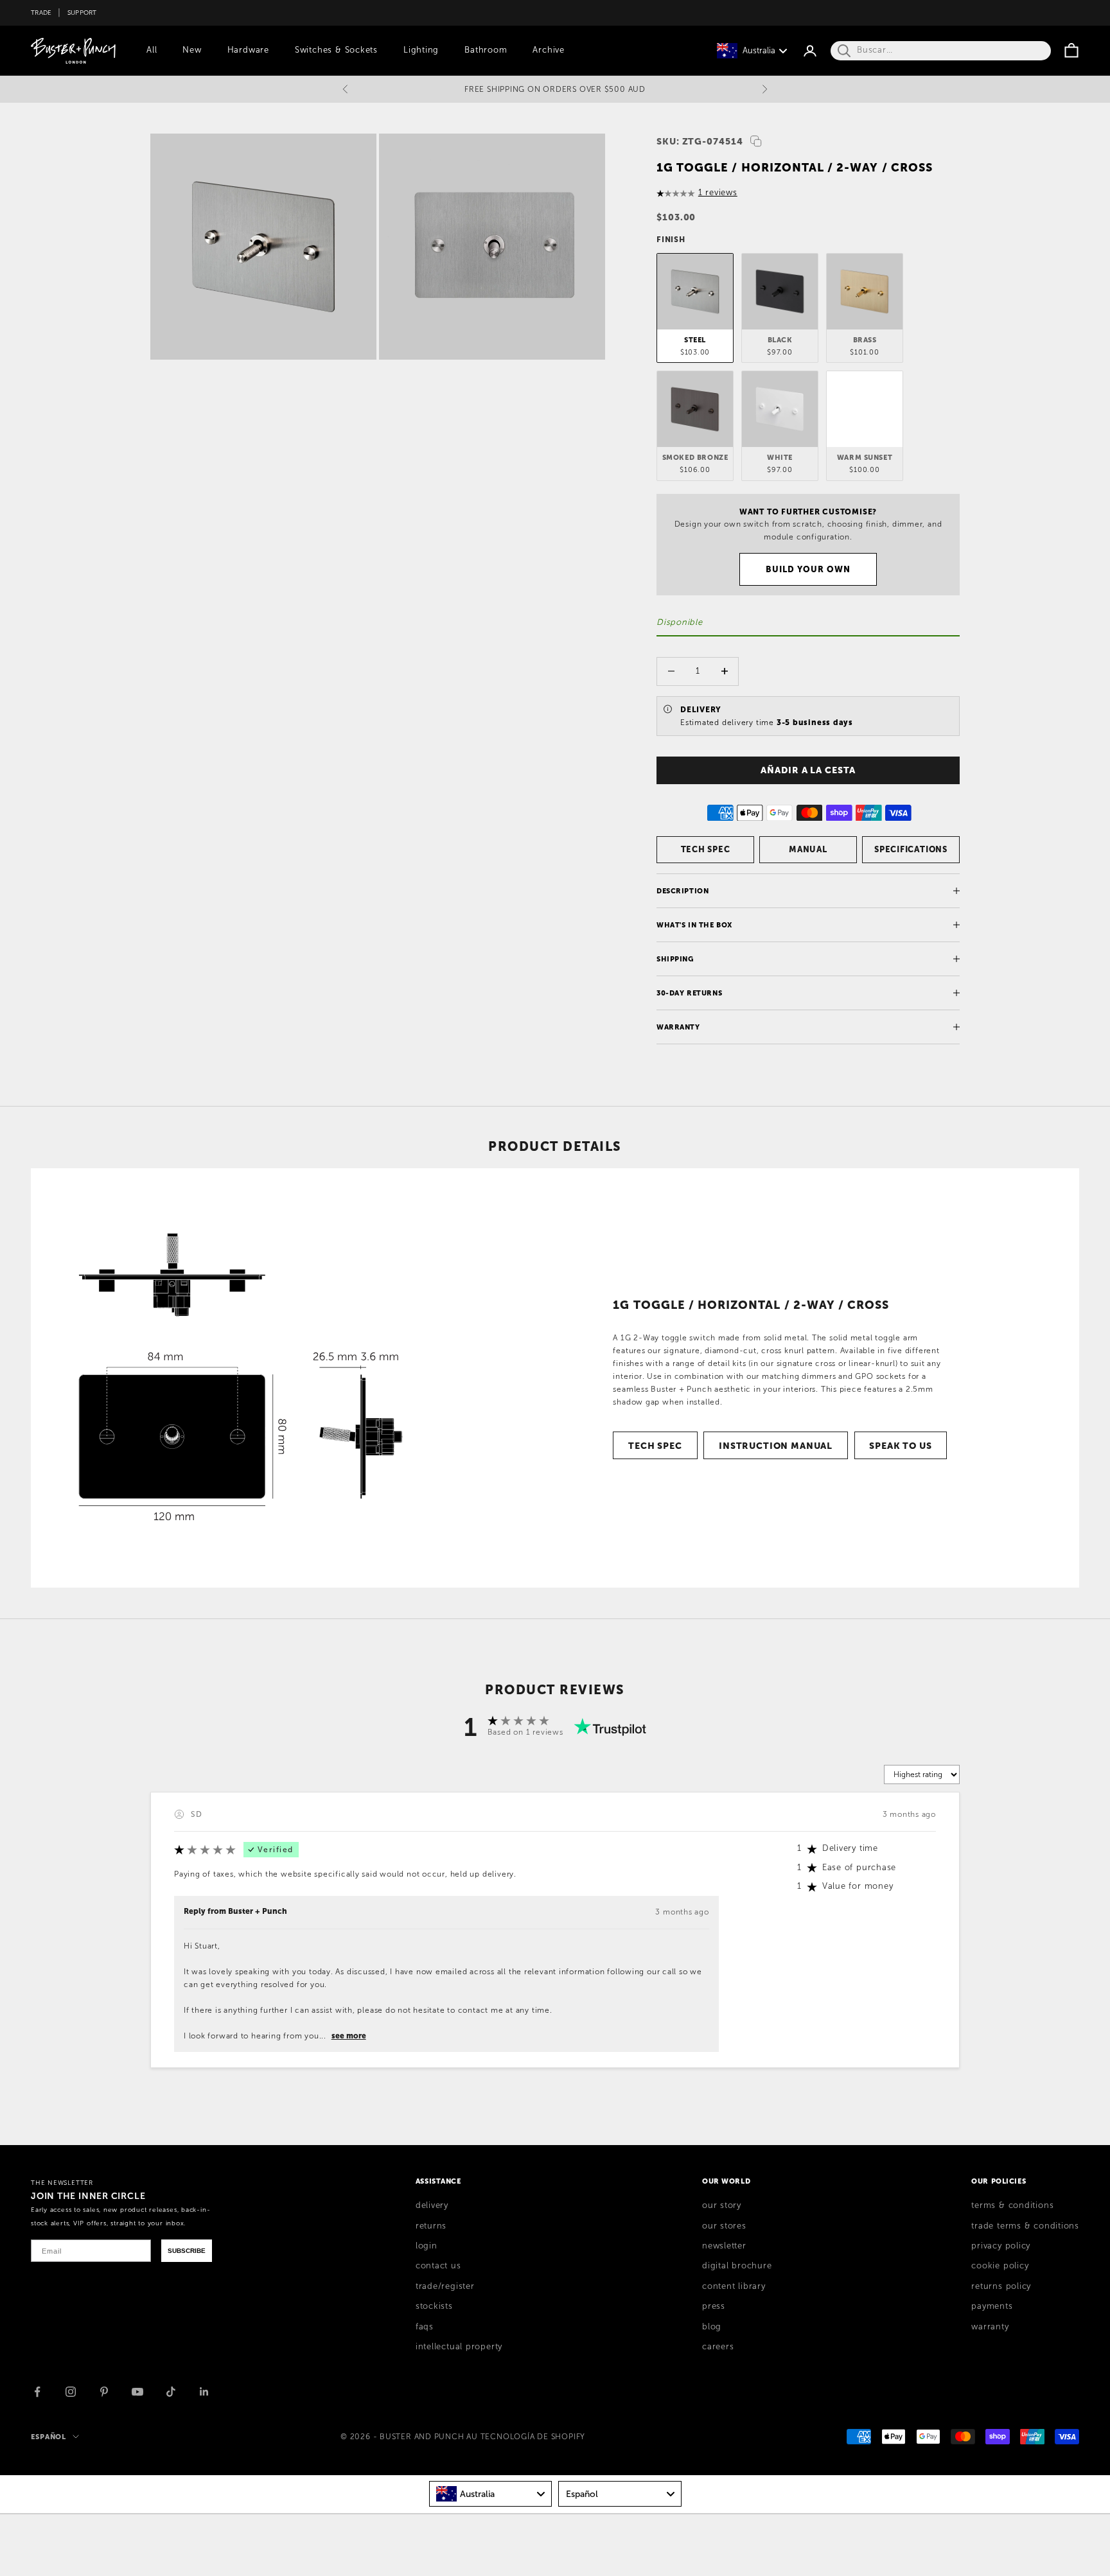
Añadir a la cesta (808, 770)
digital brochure (737, 2266)
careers (718, 2347)
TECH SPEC (706, 849)
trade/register (445, 2286)
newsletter (724, 2246)
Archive (548, 50)
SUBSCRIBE (187, 2251)
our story (722, 2205)
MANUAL (808, 849)
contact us (438, 2266)
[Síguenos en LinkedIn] (204, 2392)
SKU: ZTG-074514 (700, 141)
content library (734, 2286)
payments (992, 2306)
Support (82, 13)
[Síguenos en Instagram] (71, 2392)
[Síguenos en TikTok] (171, 2392)
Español (48, 2437)
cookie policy (1000, 2266)
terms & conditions (1012, 2205)
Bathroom (486, 50)
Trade (41, 13)
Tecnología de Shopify (533, 2437)
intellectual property (459, 2347)
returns (431, 2226)
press (714, 2306)
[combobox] (491, 2494)
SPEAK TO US (900, 1446)
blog (712, 2327)
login (427, 2246)
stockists (434, 2306)
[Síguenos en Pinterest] (104, 2392)
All (152, 50)
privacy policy (1001, 2246)
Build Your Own (808, 569)
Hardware (248, 50)
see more (349, 2036)
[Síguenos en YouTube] (137, 2392)
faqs (425, 2327)
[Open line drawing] (241, 1378)
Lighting (421, 50)
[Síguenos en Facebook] (37, 2392)
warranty (990, 2327)
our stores (724, 2226)
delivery (432, 2205)
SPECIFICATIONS (911, 849)
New (192, 50)
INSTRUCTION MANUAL (776, 1446)
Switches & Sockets (336, 50)
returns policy (1001, 2286)
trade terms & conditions (1025, 2226)
